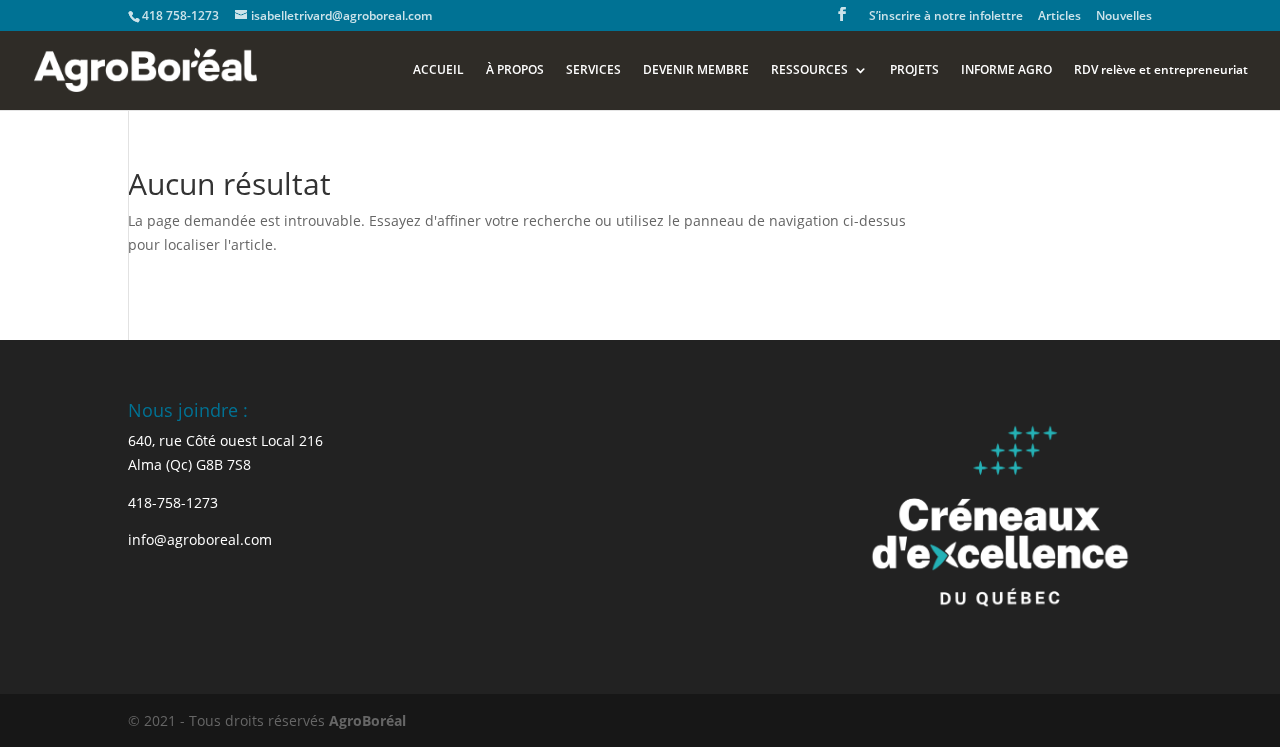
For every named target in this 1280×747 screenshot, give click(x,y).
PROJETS (914, 70)
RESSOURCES (809, 70)
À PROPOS (515, 70)
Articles (1059, 17)
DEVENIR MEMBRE (696, 70)
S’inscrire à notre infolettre (946, 17)
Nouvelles (1124, 17)
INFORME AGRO (1006, 70)
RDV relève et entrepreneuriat (1161, 70)
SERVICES (593, 70)
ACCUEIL (438, 70)
